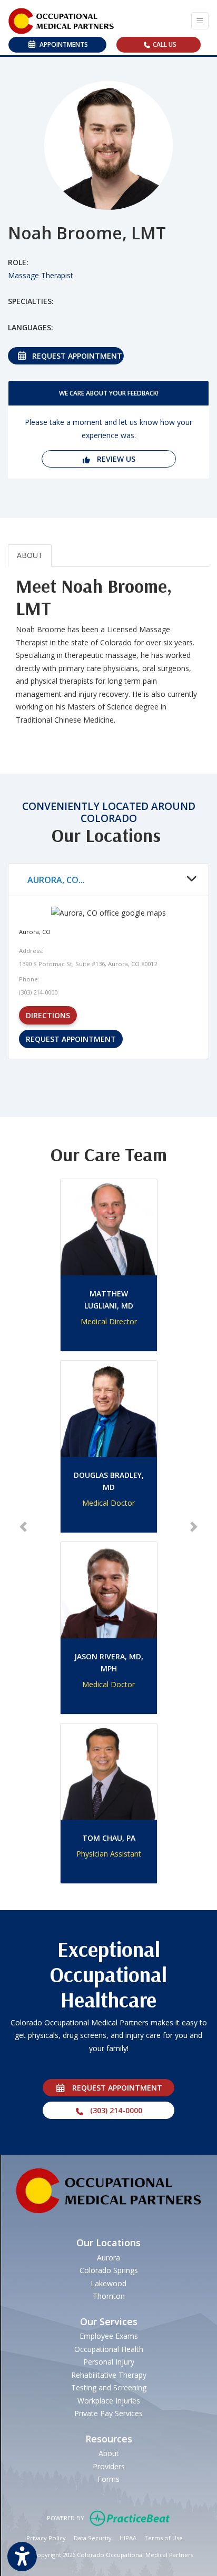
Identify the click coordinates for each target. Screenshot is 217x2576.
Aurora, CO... (56, 880)
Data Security (93, 2538)
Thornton (109, 2296)
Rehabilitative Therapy (109, 2375)
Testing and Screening (109, 2387)
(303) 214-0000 (113, 2110)
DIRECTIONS (51, 1015)
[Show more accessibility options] (22, 2557)
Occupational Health (109, 2349)
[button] (23, 1527)
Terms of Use (164, 2538)
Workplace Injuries (109, 2401)
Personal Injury (109, 2362)
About (109, 2453)
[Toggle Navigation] (200, 21)
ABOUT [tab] (30, 555)
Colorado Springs (109, 2270)
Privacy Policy (46, 2538)
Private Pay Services (108, 2413)
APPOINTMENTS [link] (62, 44)
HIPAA (128, 2538)
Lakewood (108, 2283)
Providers (109, 2466)
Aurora (108, 2258)
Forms (108, 2479)
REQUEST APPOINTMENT (75, 356)
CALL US (164, 44)
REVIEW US (113, 459)
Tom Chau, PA (109, 1838)
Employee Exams (109, 2336)
